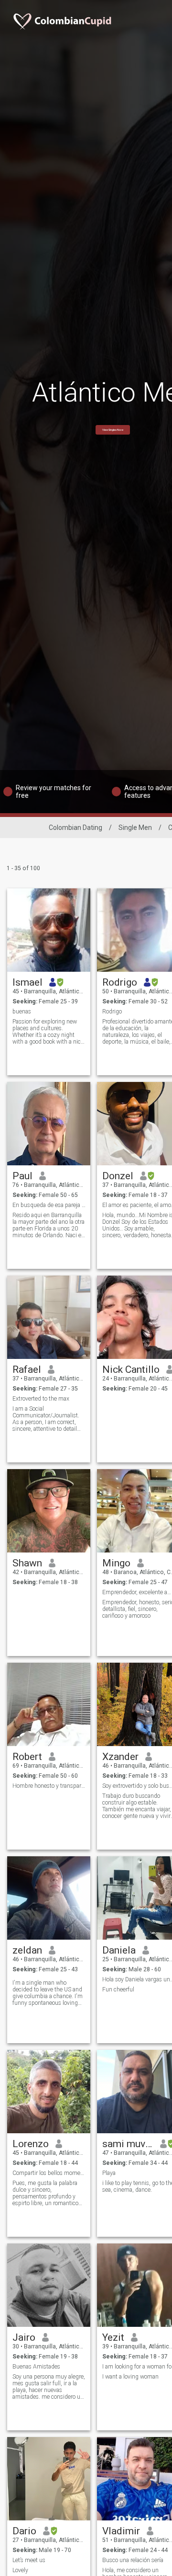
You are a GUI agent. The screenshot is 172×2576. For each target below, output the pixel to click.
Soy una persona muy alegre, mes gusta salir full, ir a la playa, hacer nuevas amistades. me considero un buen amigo (49, 2387)
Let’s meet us (29, 2560)
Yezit (113, 2337)
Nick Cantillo (131, 1369)
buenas (22, 1012)
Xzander (120, 1757)
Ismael (27, 982)
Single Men (135, 828)
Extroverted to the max (41, 1399)
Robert (27, 1757)
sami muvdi (128, 2144)
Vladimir (121, 2531)
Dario (24, 2531)
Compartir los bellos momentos (49, 2173)
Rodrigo (120, 982)
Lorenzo (31, 2144)
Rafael (27, 1369)
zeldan (27, 1950)
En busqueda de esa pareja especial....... (49, 1205)
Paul (22, 1176)
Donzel (118, 1176)
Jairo (24, 2337)
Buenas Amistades (36, 2367)
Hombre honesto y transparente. (49, 1786)
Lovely (20, 2570)
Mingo (116, 1563)
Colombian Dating (75, 828)
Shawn (27, 1563)
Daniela (119, 1950)
